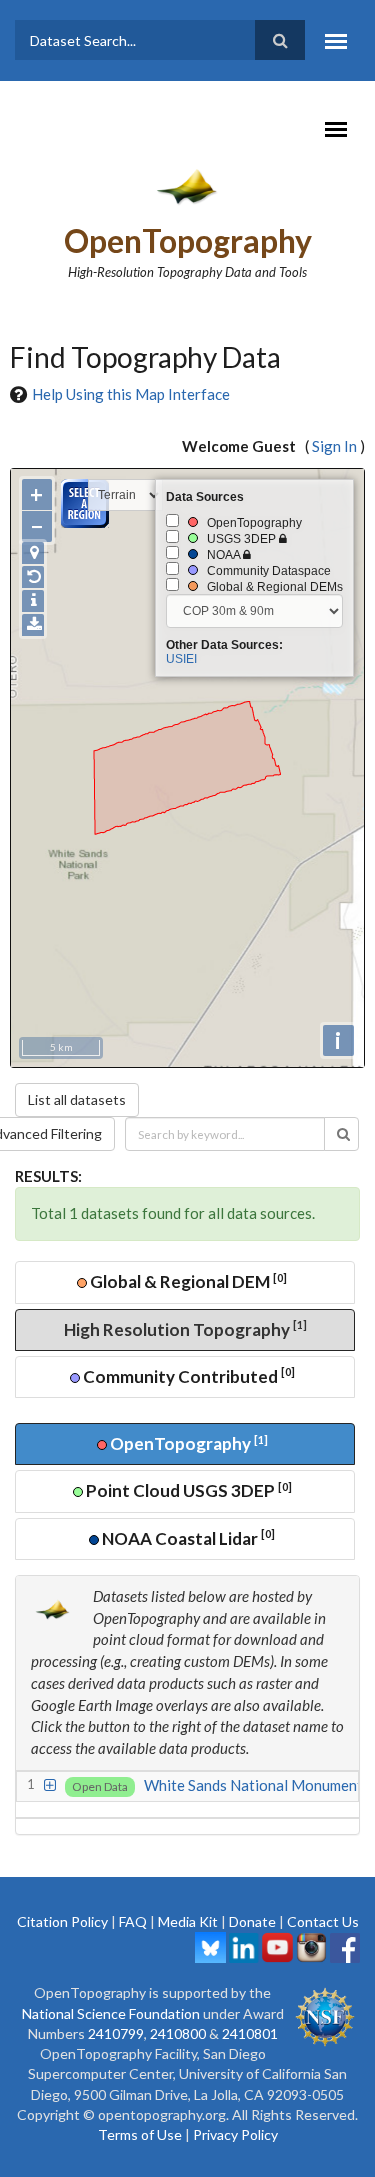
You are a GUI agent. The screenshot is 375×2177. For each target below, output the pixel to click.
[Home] (187, 186)
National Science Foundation (111, 2013)
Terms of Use (140, 2134)
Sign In (334, 446)
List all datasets (77, 1099)
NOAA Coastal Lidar (187, 1537)
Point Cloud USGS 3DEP (187, 1490)
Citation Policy (62, 1921)
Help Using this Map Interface (131, 394)
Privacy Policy (235, 2134)
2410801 (250, 2033)
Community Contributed (187, 1375)
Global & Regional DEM (187, 1281)
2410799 (116, 2033)
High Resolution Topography (185, 1328)
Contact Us (323, 1921)
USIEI (181, 659)
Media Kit (188, 1921)
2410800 (178, 2033)
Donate (252, 1921)
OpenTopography (188, 240)
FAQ (133, 1921)
